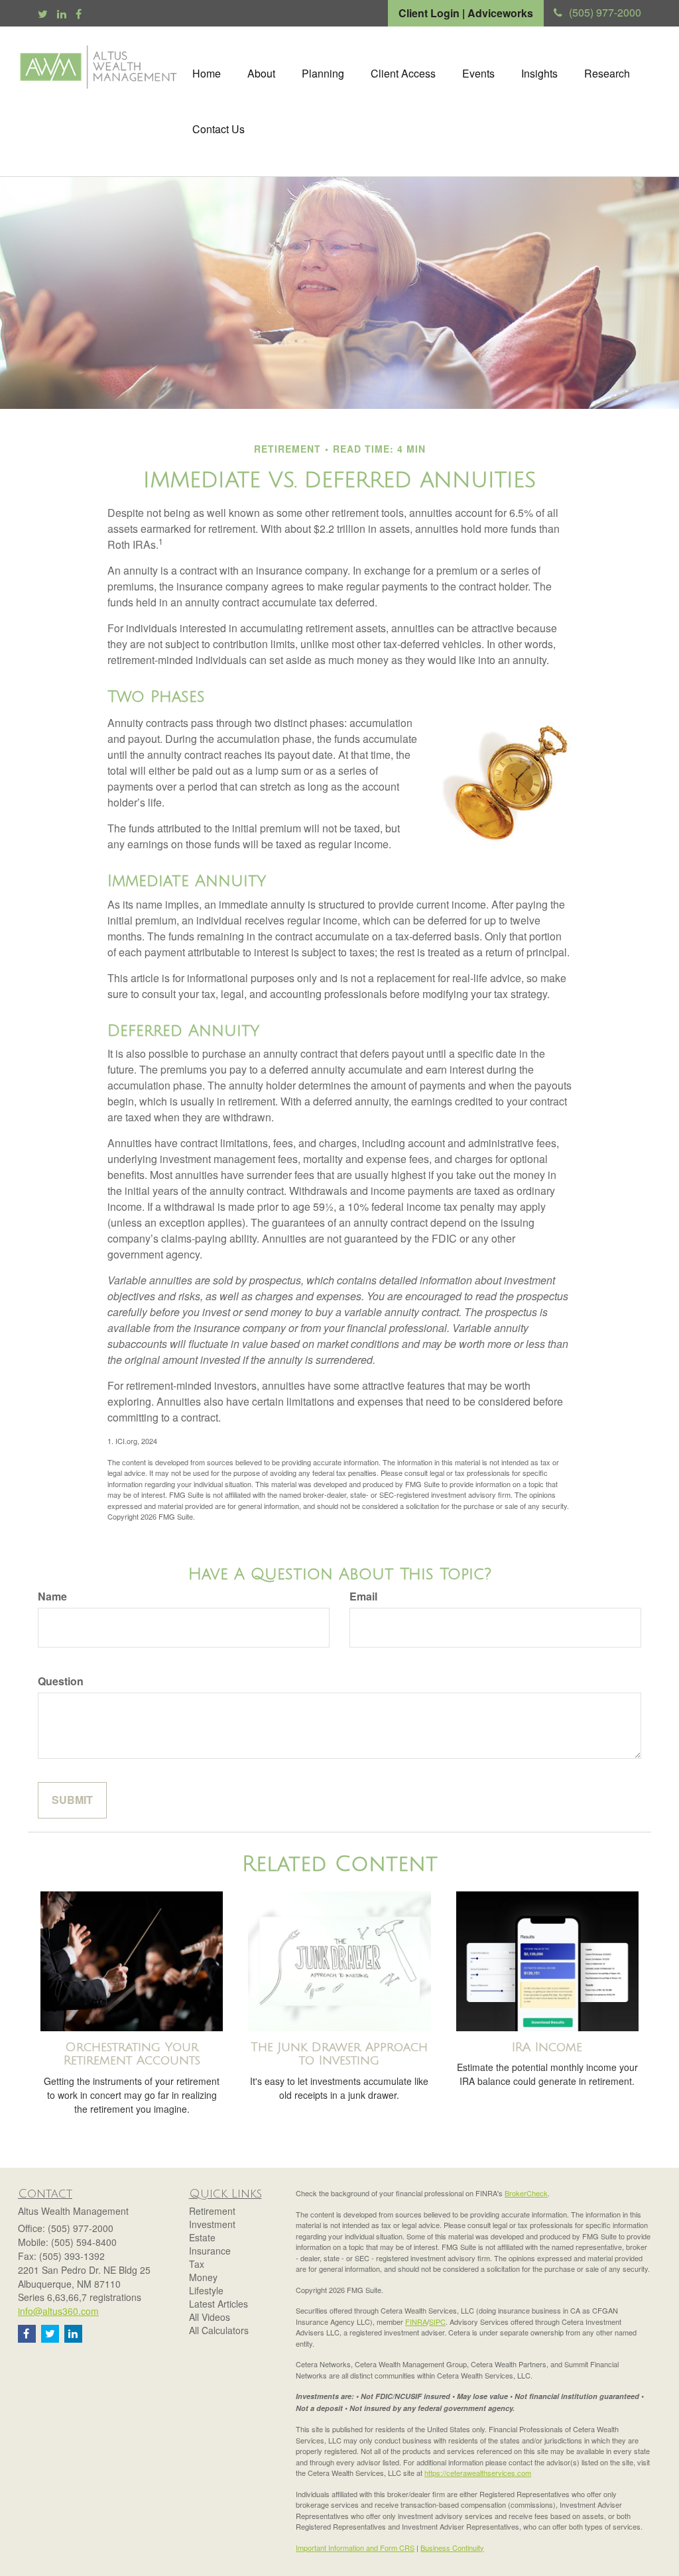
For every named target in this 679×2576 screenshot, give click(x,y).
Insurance (210, 2251)
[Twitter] (43, 14)
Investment (212, 2224)
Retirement (212, 2211)
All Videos (210, 2317)
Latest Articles (218, 2304)
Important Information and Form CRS (355, 2548)
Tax (197, 2264)
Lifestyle (206, 2290)
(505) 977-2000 (605, 12)
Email (363, 1596)
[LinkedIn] (62, 14)
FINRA (416, 2322)
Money (203, 2277)
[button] (261, 74)
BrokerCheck (526, 2193)
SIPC (437, 2322)
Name (52, 1596)
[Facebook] (79, 14)
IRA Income (547, 2047)
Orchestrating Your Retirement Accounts (132, 2054)
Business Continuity (452, 2548)
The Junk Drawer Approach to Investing (339, 2054)
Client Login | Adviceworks (466, 13)
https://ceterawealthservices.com (478, 2473)
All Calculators (219, 2330)
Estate (202, 2237)
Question (61, 1681)
